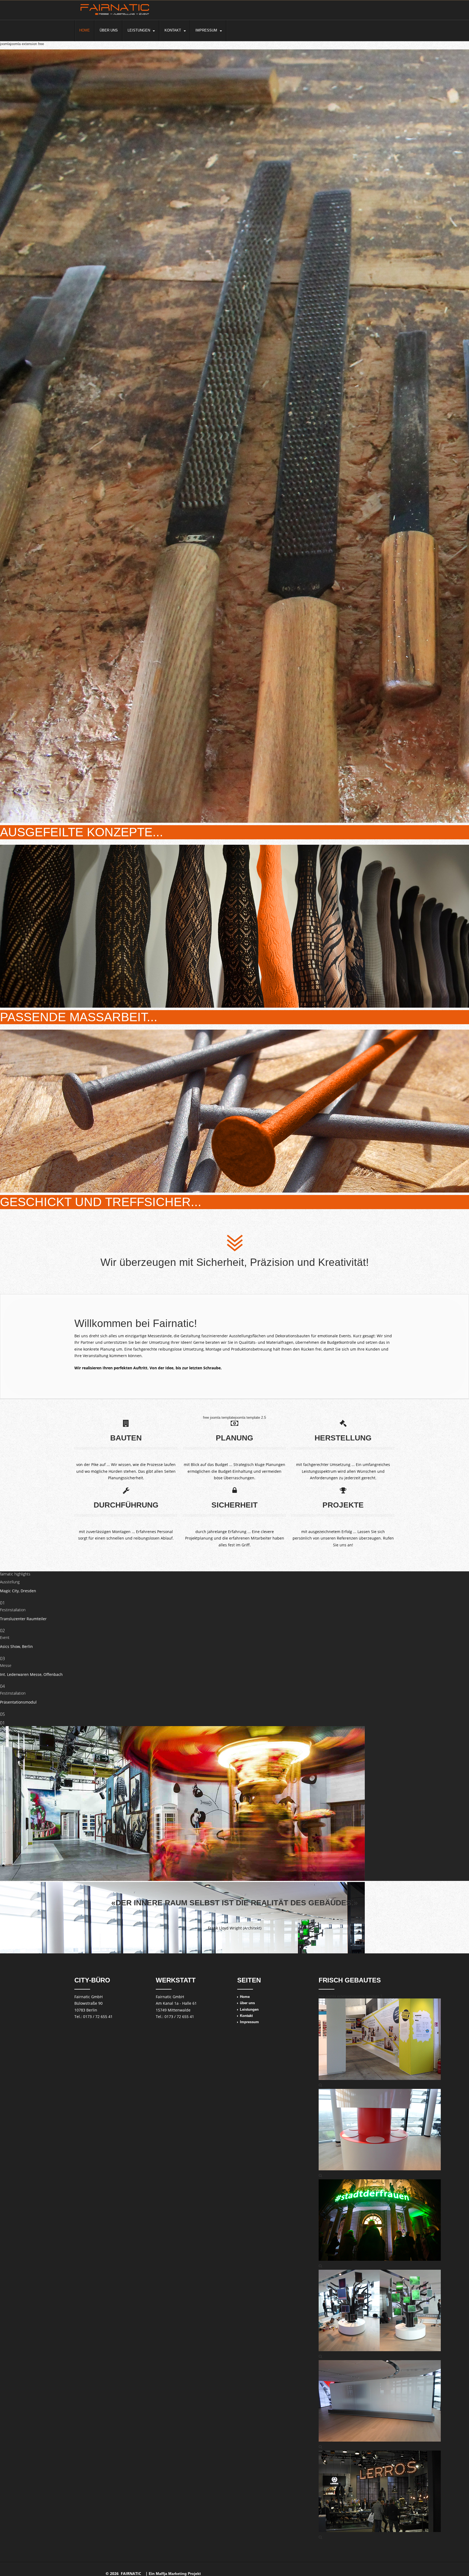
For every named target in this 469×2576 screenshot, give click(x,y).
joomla (5, 44)
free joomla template (219, 1418)
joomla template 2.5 (251, 1418)
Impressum (206, 30)
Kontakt (173, 30)
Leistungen (139, 30)
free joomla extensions (336, 1996)
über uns (109, 30)
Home (85, 30)
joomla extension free (27, 44)
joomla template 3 (368, 1996)
